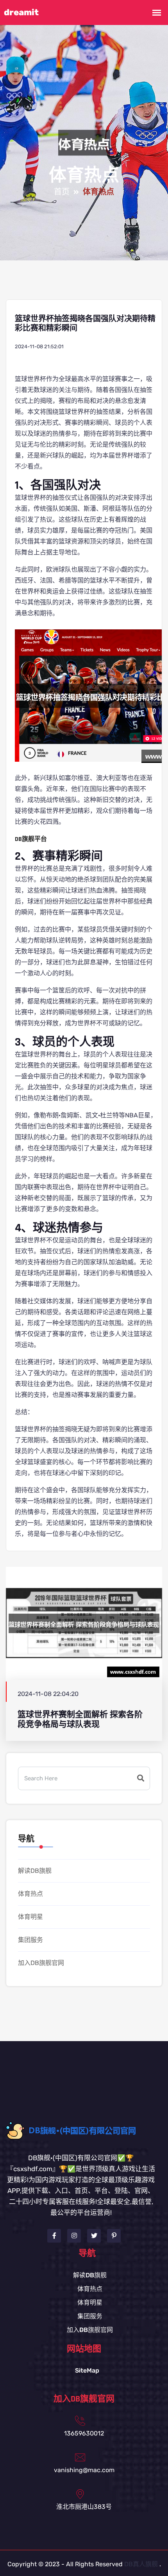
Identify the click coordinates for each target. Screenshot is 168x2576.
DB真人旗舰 (141, 2564)
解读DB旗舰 (35, 1871)
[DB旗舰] (87, 2130)
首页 (62, 192)
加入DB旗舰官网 (41, 1963)
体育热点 (30, 1894)
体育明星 (30, 1917)
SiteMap (87, 2370)
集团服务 (30, 1940)
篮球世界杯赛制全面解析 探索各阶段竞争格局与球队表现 (80, 1719)
